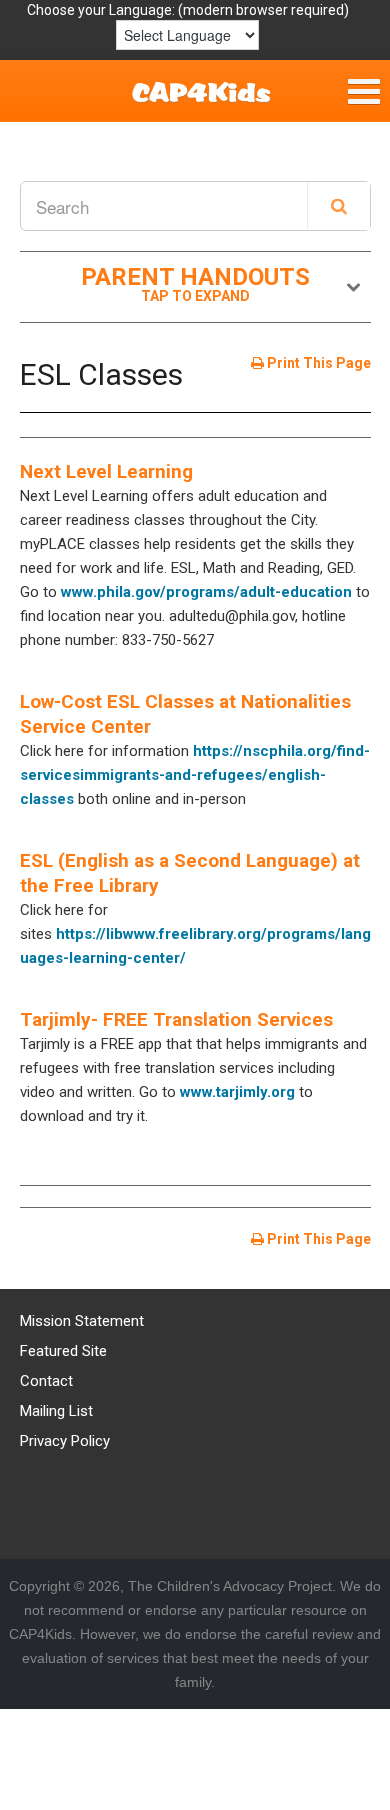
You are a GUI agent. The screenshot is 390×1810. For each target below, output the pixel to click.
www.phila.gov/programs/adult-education (208, 592)
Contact (46, 1381)
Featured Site (63, 1351)
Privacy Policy (65, 1441)
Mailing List (56, 1411)
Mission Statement (82, 1321)
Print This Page (317, 363)
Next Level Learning (106, 471)
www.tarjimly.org (237, 1092)
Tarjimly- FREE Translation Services (176, 1019)
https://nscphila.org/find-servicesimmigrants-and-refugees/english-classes (195, 775)
